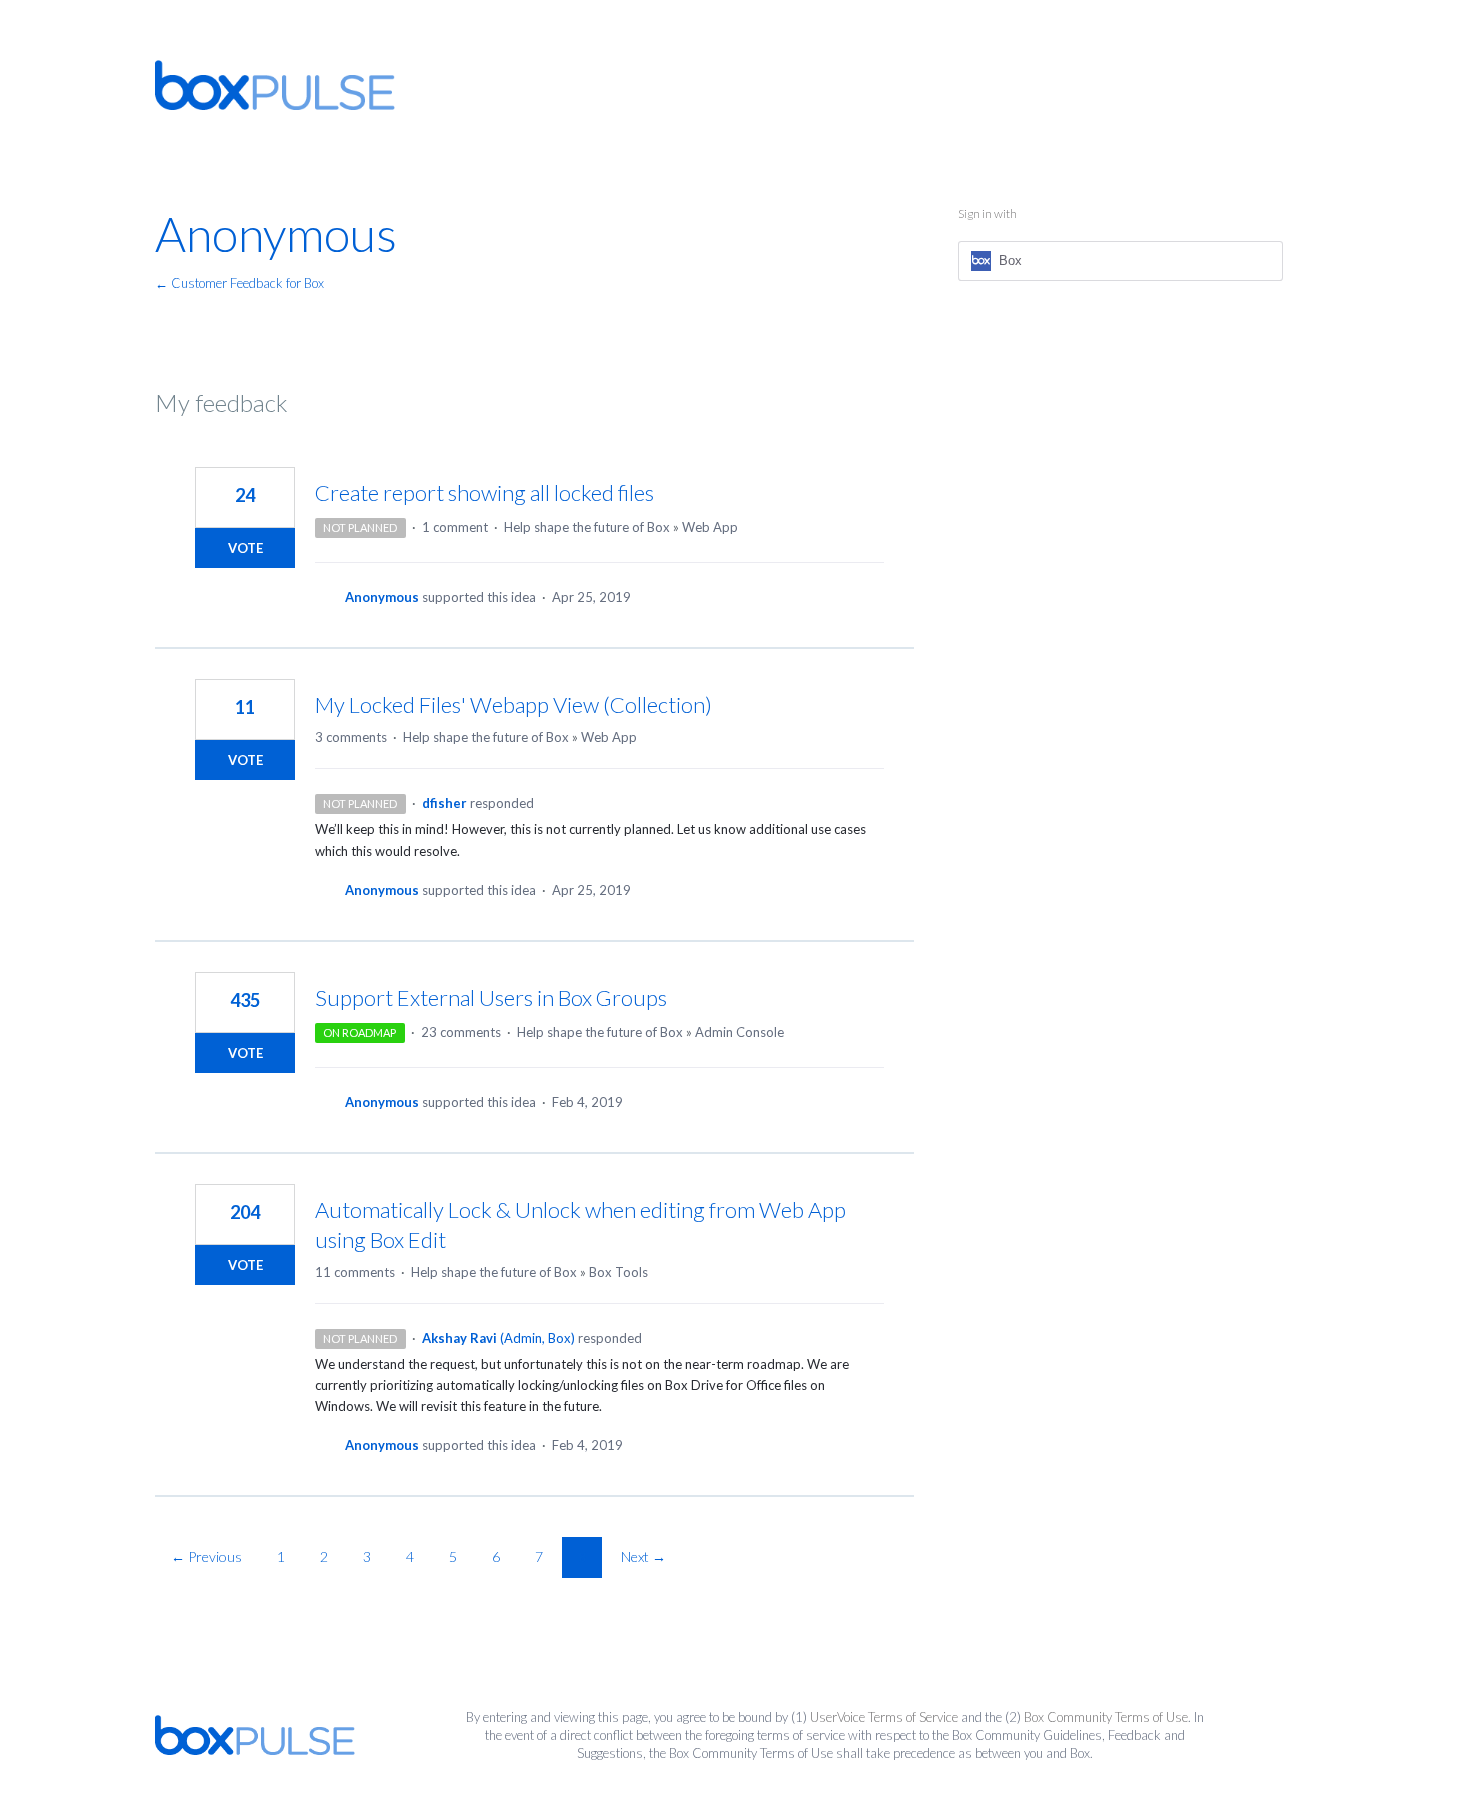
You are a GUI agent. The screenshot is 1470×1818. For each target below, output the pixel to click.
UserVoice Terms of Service (884, 1717)
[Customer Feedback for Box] (275, 85)
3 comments (351, 737)
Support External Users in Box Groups (491, 997)
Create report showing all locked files (484, 492)
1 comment (455, 527)
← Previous (206, 1556)
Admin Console (739, 1032)
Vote (245, 548)
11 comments (355, 1272)
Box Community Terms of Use (1106, 1717)
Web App (710, 527)
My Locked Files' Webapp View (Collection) (513, 704)
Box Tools (618, 1272)
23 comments (461, 1032)
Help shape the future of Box (587, 527)
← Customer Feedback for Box (239, 283)
